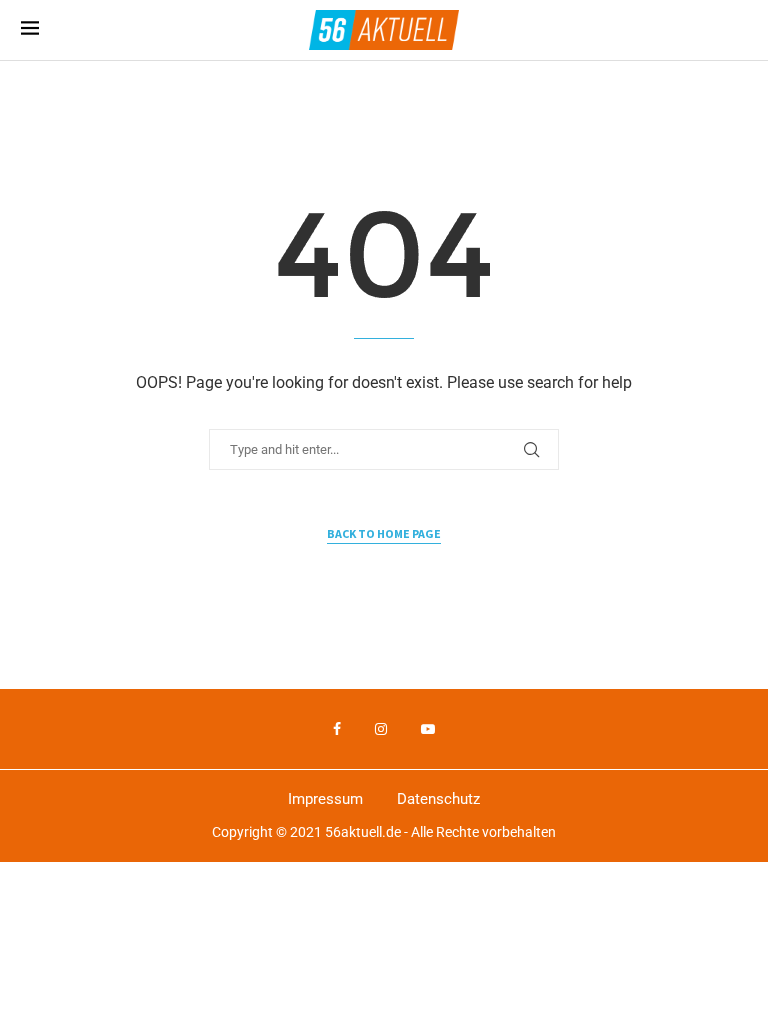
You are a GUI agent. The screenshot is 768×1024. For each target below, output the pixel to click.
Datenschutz (438, 799)
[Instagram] (381, 729)
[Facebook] (337, 729)
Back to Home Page (384, 533)
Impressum (325, 799)
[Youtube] (428, 729)
